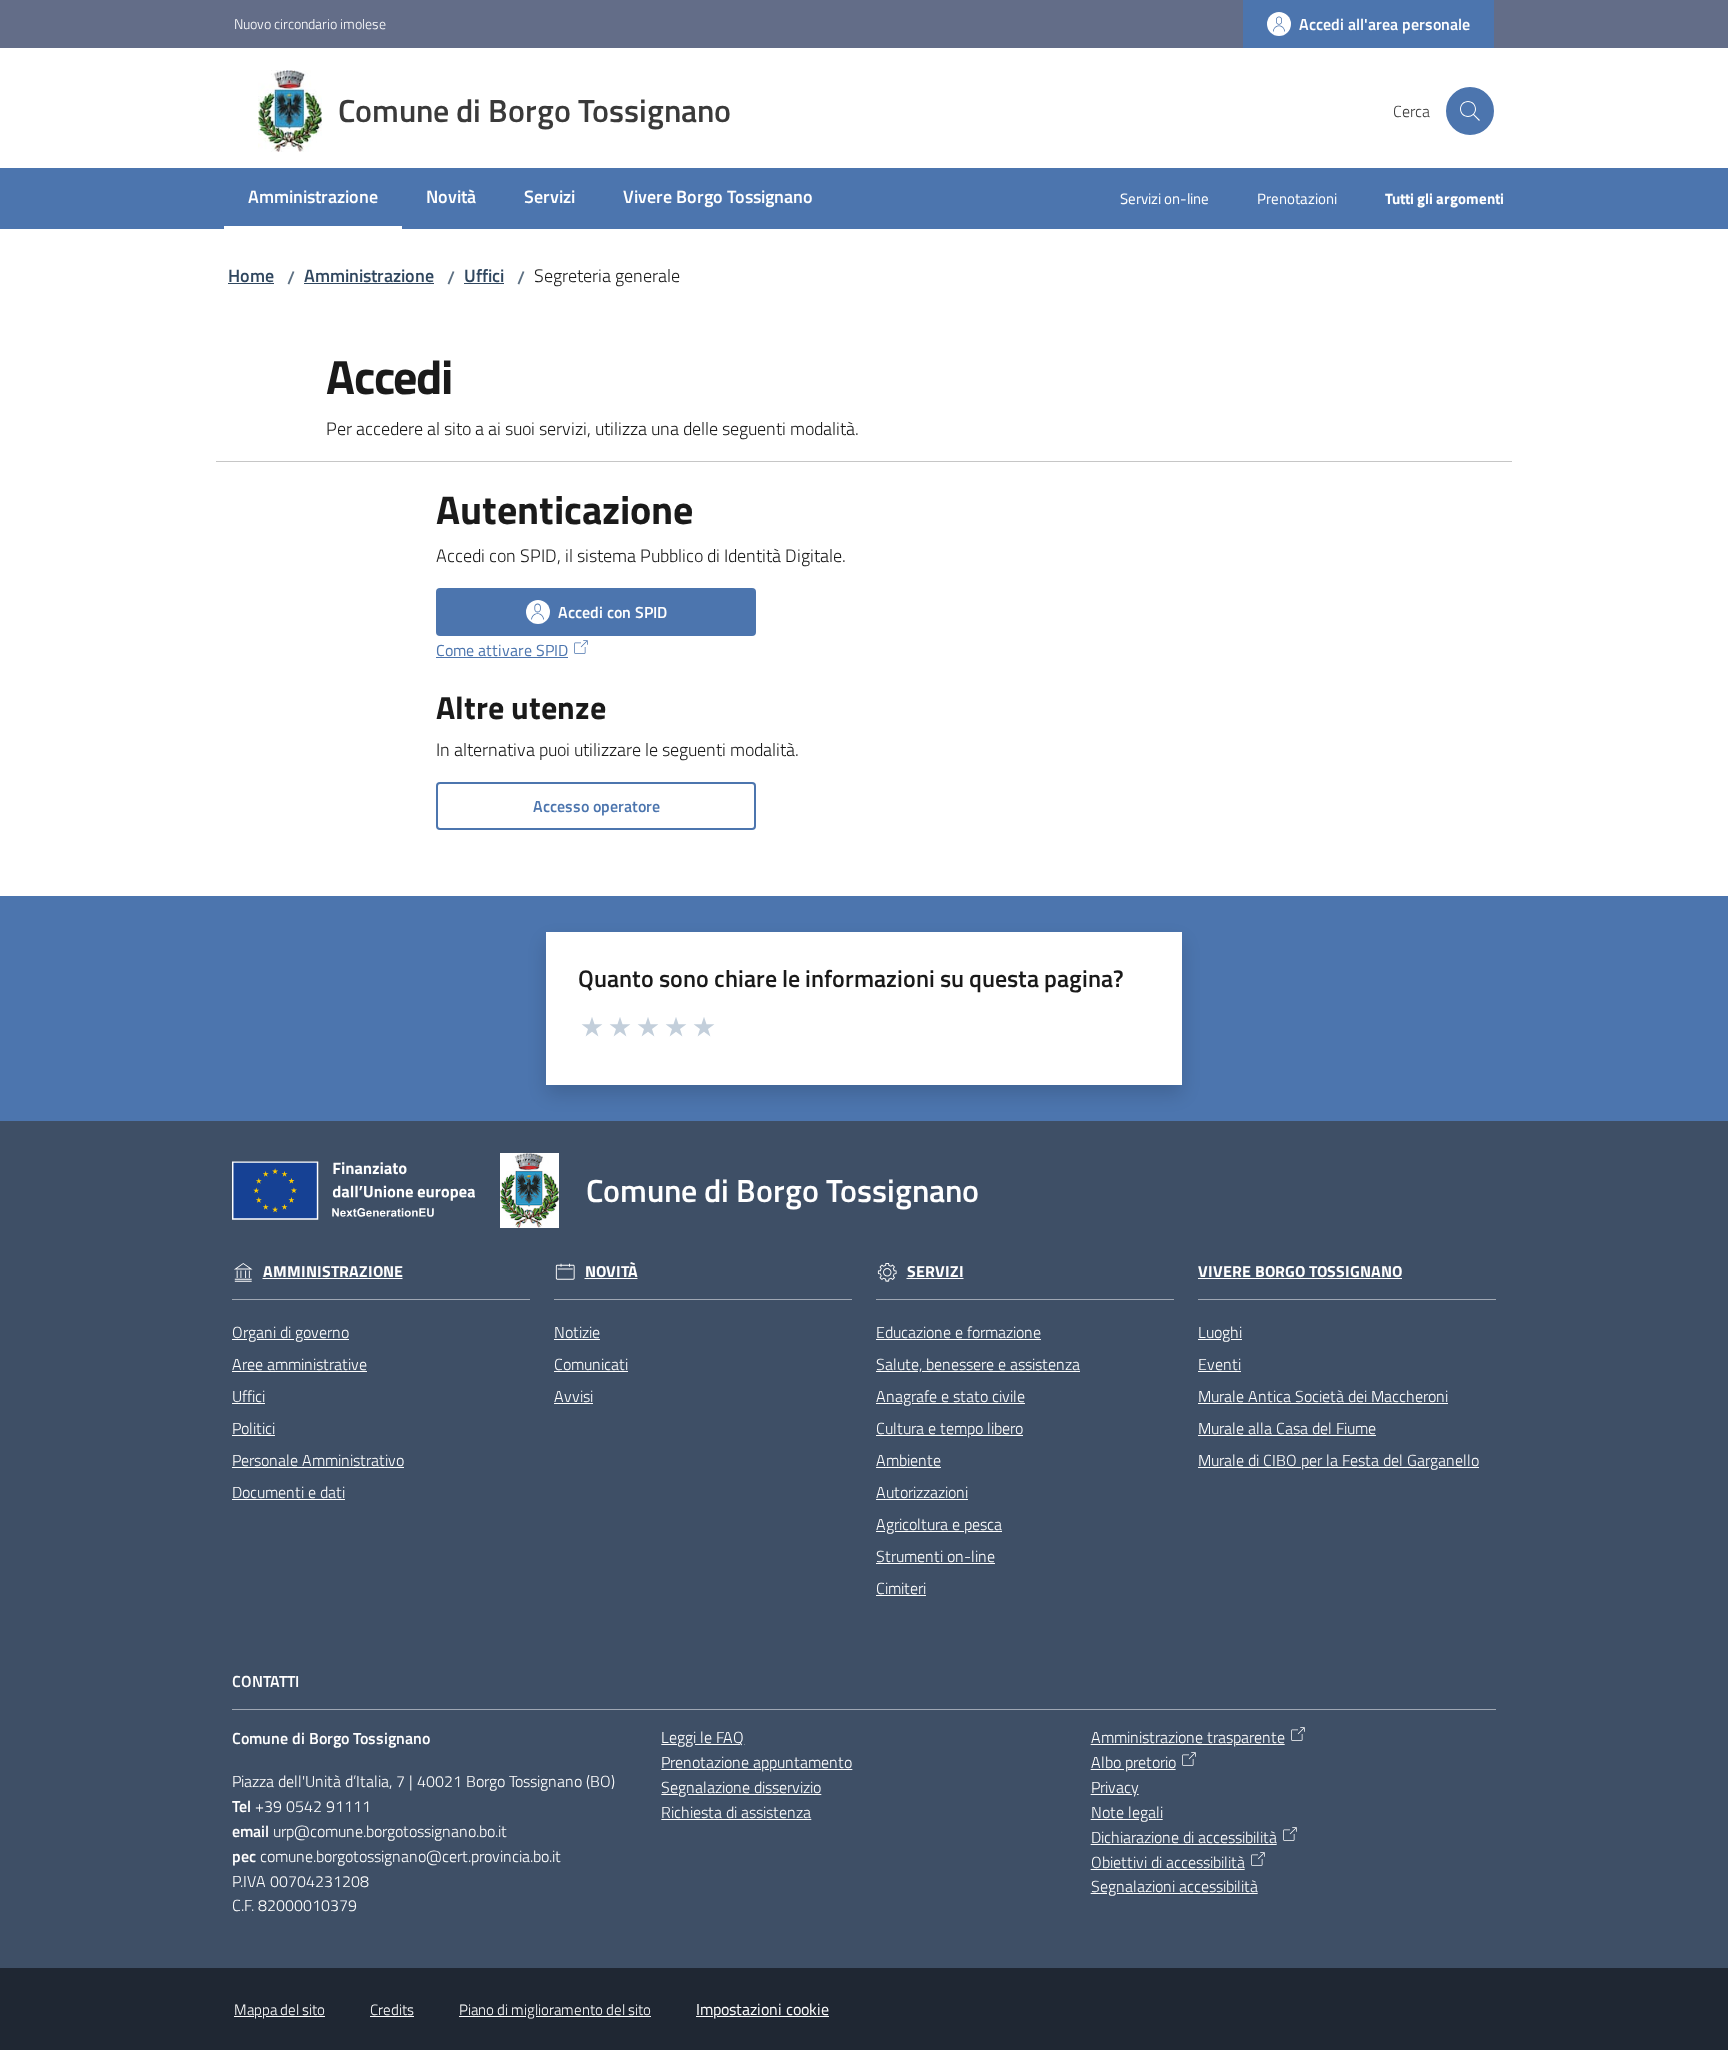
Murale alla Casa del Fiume (1287, 1428)
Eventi (1219, 1364)
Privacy (1115, 1787)
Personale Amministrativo (318, 1460)
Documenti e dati (288, 1492)
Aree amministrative (299, 1364)
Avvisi (573, 1396)
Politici (253, 1428)
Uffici (484, 275)
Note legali (1127, 1812)
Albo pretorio (1133, 1762)
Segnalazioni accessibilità (1174, 1886)
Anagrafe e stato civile (950, 1396)
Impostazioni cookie (762, 2009)
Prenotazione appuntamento (756, 1762)
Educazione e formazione (958, 1332)
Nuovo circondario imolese (310, 23)
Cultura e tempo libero (949, 1428)
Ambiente (908, 1460)
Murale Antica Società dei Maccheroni (1323, 1396)
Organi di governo (290, 1332)
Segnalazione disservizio (741, 1787)
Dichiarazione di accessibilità (1184, 1837)
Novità (611, 1271)
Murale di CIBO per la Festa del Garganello (1338, 1460)
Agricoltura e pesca (939, 1524)
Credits (392, 2009)
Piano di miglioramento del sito (555, 2009)
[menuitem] (313, 198)
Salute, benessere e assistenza (978, 1364)
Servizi (935, 1271)
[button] (1470, 111)
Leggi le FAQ (702, 1737)
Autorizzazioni (922, 1492)
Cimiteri (901, 1588)
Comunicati (591, 1364)
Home (251, 275)
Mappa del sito (279, 2009)
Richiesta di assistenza (736, 1812)
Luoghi (1220, 1332)
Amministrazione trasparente (1188, 1737)
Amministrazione (369, 275)
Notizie (577, 1332)
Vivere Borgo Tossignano (1300, 1271)
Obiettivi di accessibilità (1168, 1862)
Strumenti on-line (935, 1556)
